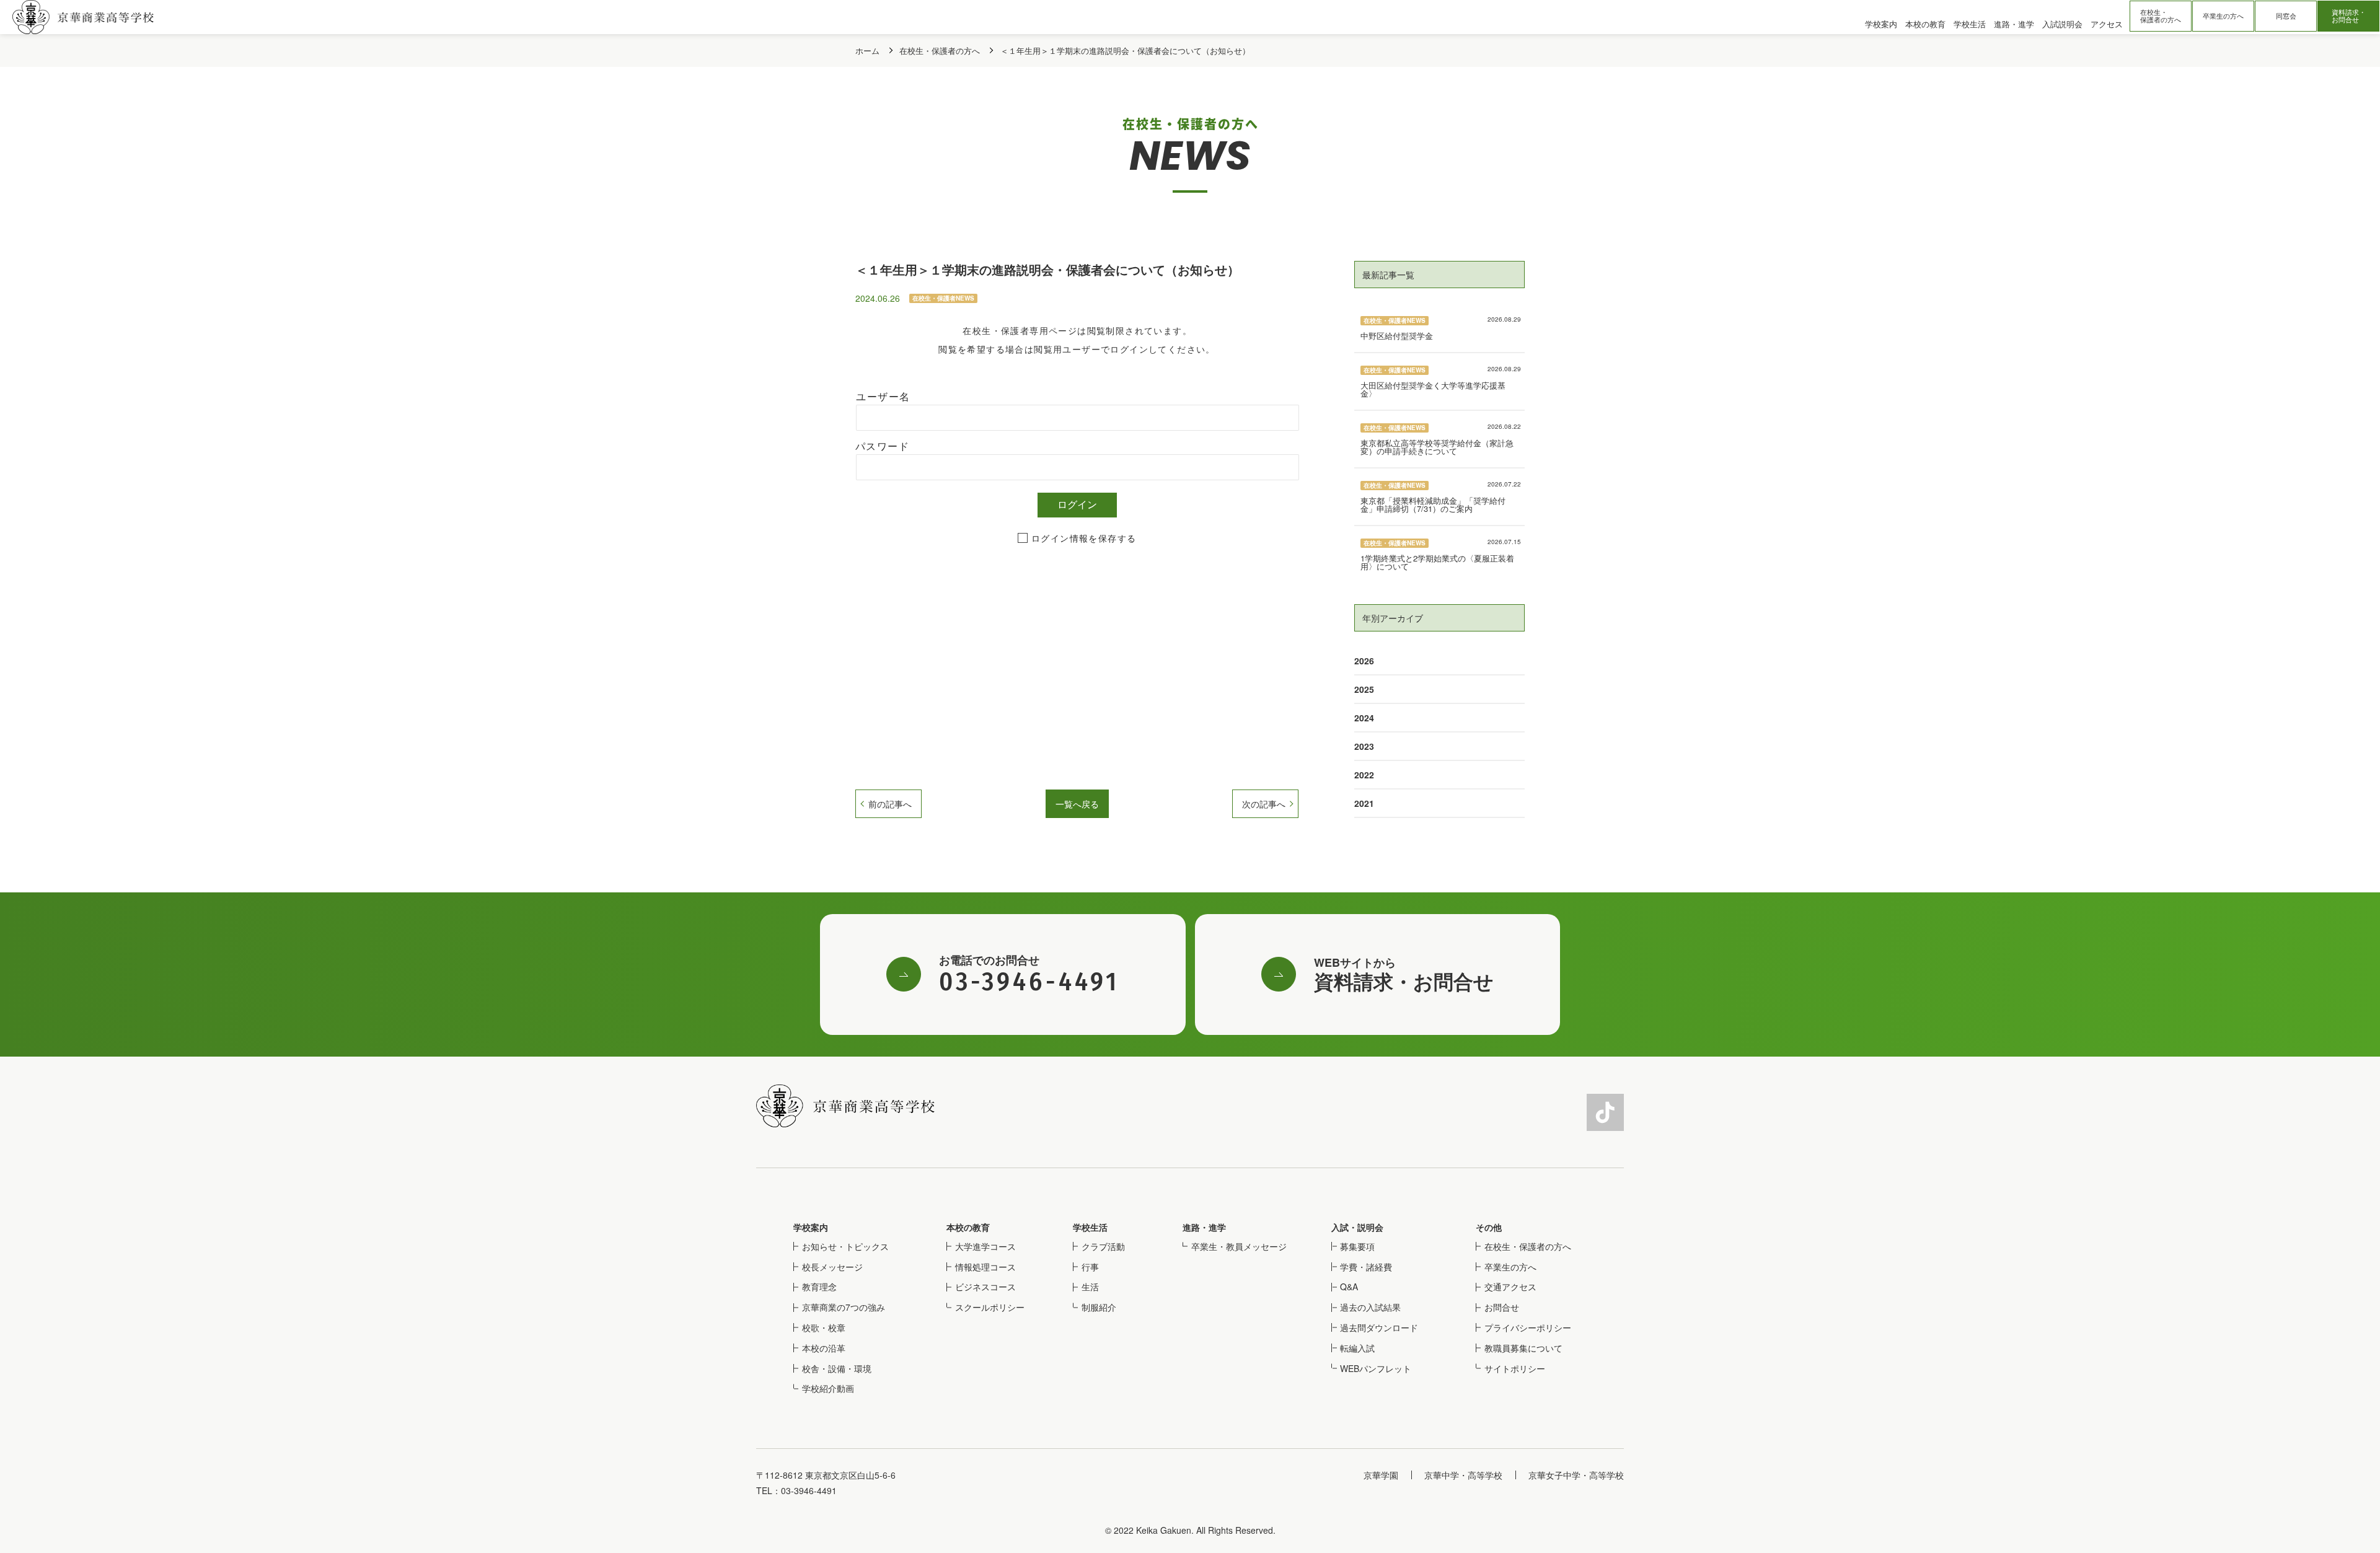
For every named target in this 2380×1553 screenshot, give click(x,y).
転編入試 (1357, 1348)
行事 (1090, 1267)
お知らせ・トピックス (845, 1246)
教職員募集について (1523, 1348)
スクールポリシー (990, 1307)
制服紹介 (1099, 1307)
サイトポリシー (1515, 1368)
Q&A (1349, 1287)
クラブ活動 (1103, 1246)
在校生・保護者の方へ (2161, 16)
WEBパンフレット (1376, 1368)
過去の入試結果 (1370, 1307)
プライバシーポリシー (1528, 1327)
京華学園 (1381, 1475)
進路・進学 (1204, 1227)
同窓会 (2286, 16)
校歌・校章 (824, 1327)
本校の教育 (968, 1227)
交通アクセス (1510, 1287)
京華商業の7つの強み (844, 1307)
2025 (1364, 689)
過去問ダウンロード (1379, 1327)
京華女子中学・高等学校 (1576, 1475)
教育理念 (819, 1287)
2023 (1364, 746)
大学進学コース (985, 1246)
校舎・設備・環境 (837, 1368)
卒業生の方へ (2223, 16)
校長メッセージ (832, 1267)
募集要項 (1357, 1246)
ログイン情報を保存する (1084, 539)
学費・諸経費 (1366, 1267)
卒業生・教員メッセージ (1239, 1246)
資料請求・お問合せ (2349, 16)
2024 (1364, 718)
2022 (1364, 775)
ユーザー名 (883, 397)
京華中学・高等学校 (1463, 1475)
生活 (1090, 1287)
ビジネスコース (985, 1287)
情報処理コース (985, 1267)
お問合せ (1502, 1307)
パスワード (882, 447)
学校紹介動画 (828, 1388)
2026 (1364, 661)
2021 (1364, 803)
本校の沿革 (824, 1348)
